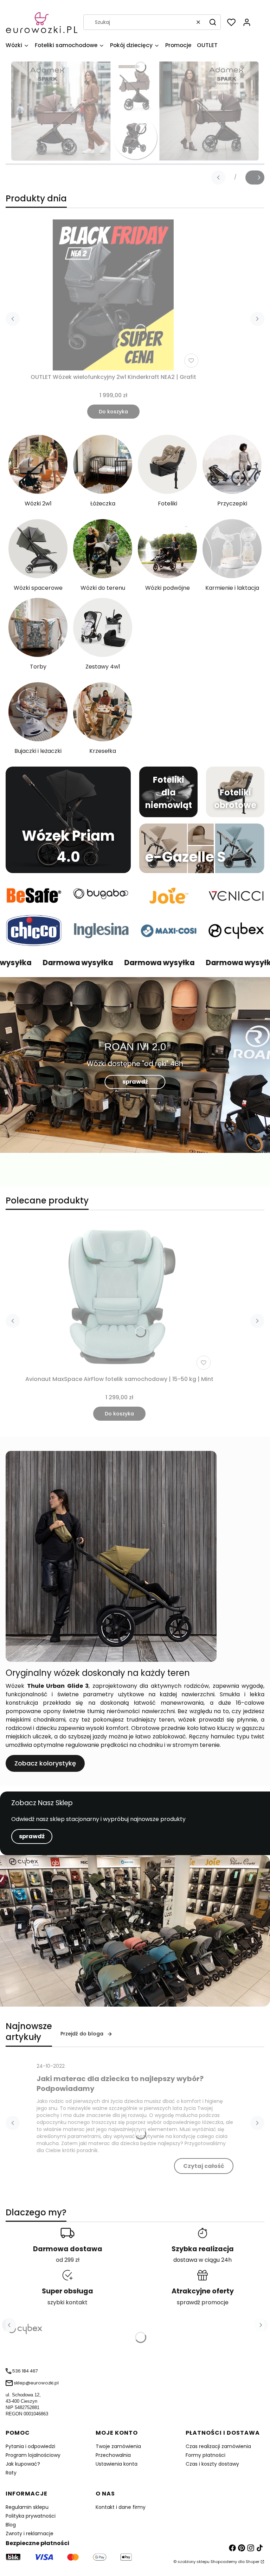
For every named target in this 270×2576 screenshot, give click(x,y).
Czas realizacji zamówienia (218, 2446)
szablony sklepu (194, 2562)
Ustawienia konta (117, 2464)
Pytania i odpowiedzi (30, 2446)
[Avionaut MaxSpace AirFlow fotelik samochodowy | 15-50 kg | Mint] (120, 1297)
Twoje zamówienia (118, 2446)
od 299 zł (68, 2260)
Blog (11, 2525)
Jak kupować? (23, 2464)
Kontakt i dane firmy (121, 2507)
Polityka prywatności (31, 2516)
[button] (213, 22)
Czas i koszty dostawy (212, 2464)
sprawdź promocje (203, 2302)
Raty (11, 2473)
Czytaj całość (204, 2166)
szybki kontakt (67, 2302)
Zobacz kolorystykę (45, 1763)
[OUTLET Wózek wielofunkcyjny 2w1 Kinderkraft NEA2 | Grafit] (113, 295)
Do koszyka (113, 412)
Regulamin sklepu (27, 2507)
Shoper (253, 2562)
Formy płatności (205, 2455)
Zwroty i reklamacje (30, 2533)
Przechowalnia (113, 2455)
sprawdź (135, 1082)
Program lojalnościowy (33, 2455)
